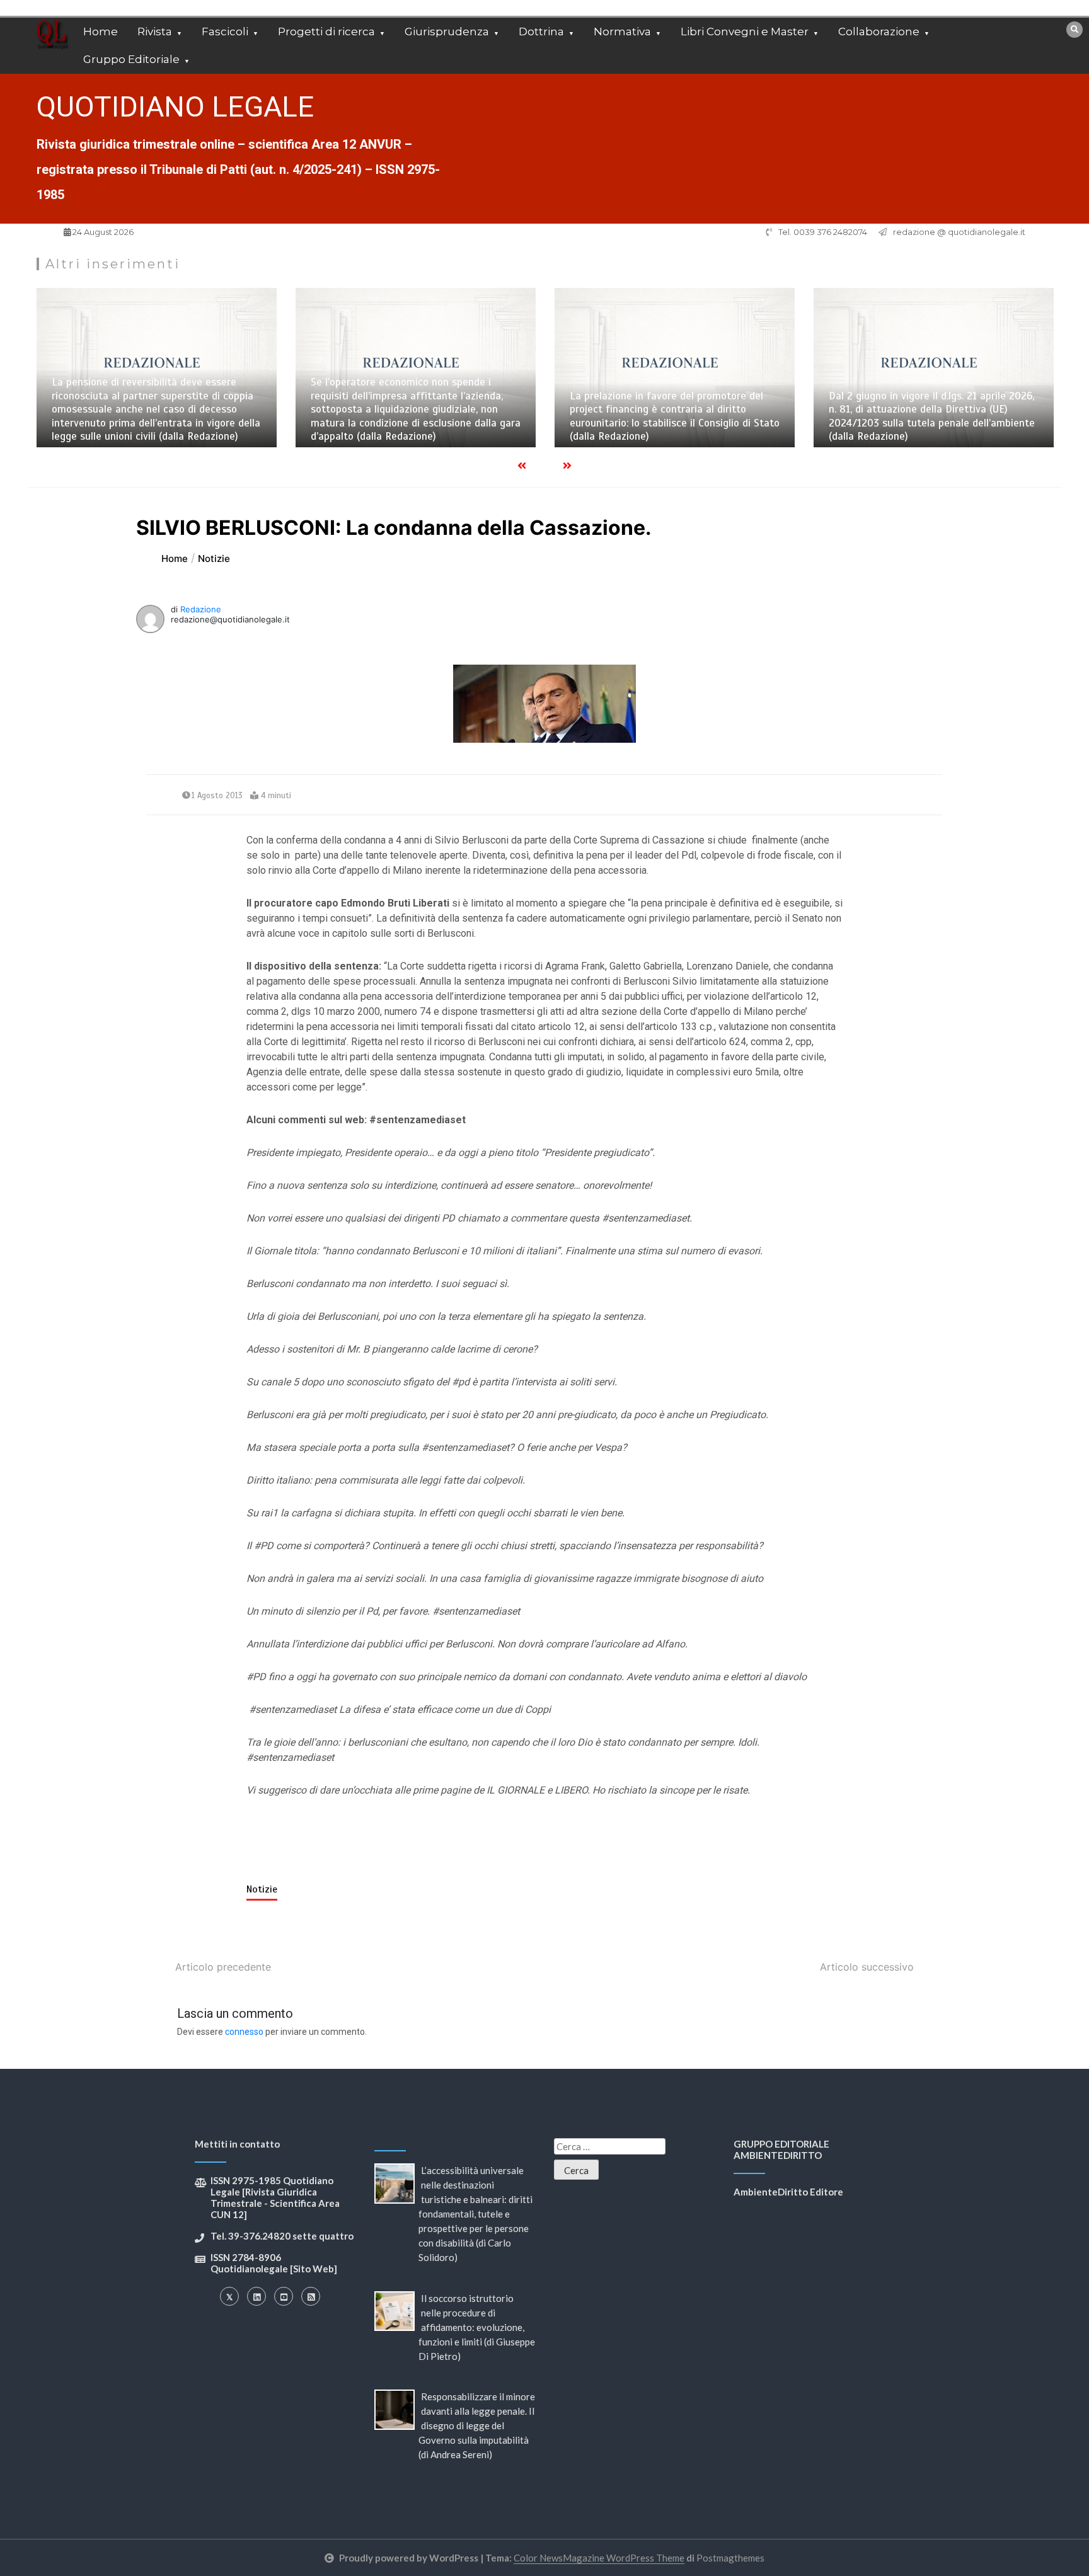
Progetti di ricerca (326, 31)
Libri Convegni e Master (745, 31)
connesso (244, 2032)
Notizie (262, 1889)
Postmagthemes (730, 2558)
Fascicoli (225, 31)
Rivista (155, 31)
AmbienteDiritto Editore (788, 2192)
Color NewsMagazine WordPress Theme (599, 2558)
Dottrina (541, 31)
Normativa (622, 31)
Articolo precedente (223, 1967)
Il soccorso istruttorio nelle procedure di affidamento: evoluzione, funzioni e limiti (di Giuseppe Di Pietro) (477, 2327)
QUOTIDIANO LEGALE (175, 107)
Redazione (201, 609)
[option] (157, 368)
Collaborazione (879, 31)
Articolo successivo (867, 1967)
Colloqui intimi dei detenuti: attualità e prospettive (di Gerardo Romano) (919, 430)
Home (101, 31)
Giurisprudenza (447, 31)
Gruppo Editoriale (131, 59)
